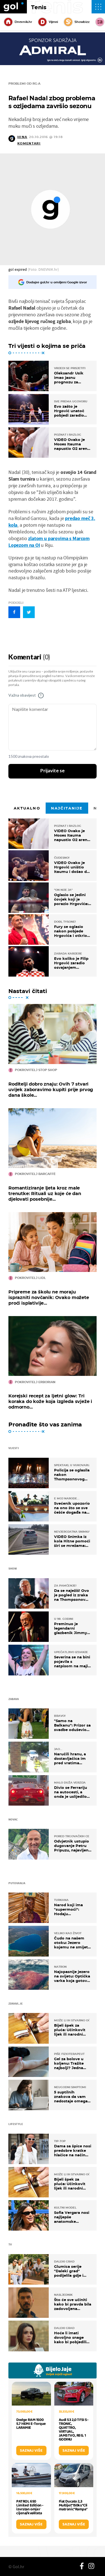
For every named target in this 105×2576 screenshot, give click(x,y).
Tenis (39, 7)
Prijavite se (53, 771)
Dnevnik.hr (23, 22)
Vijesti (53, 22)
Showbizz (82, 22)
